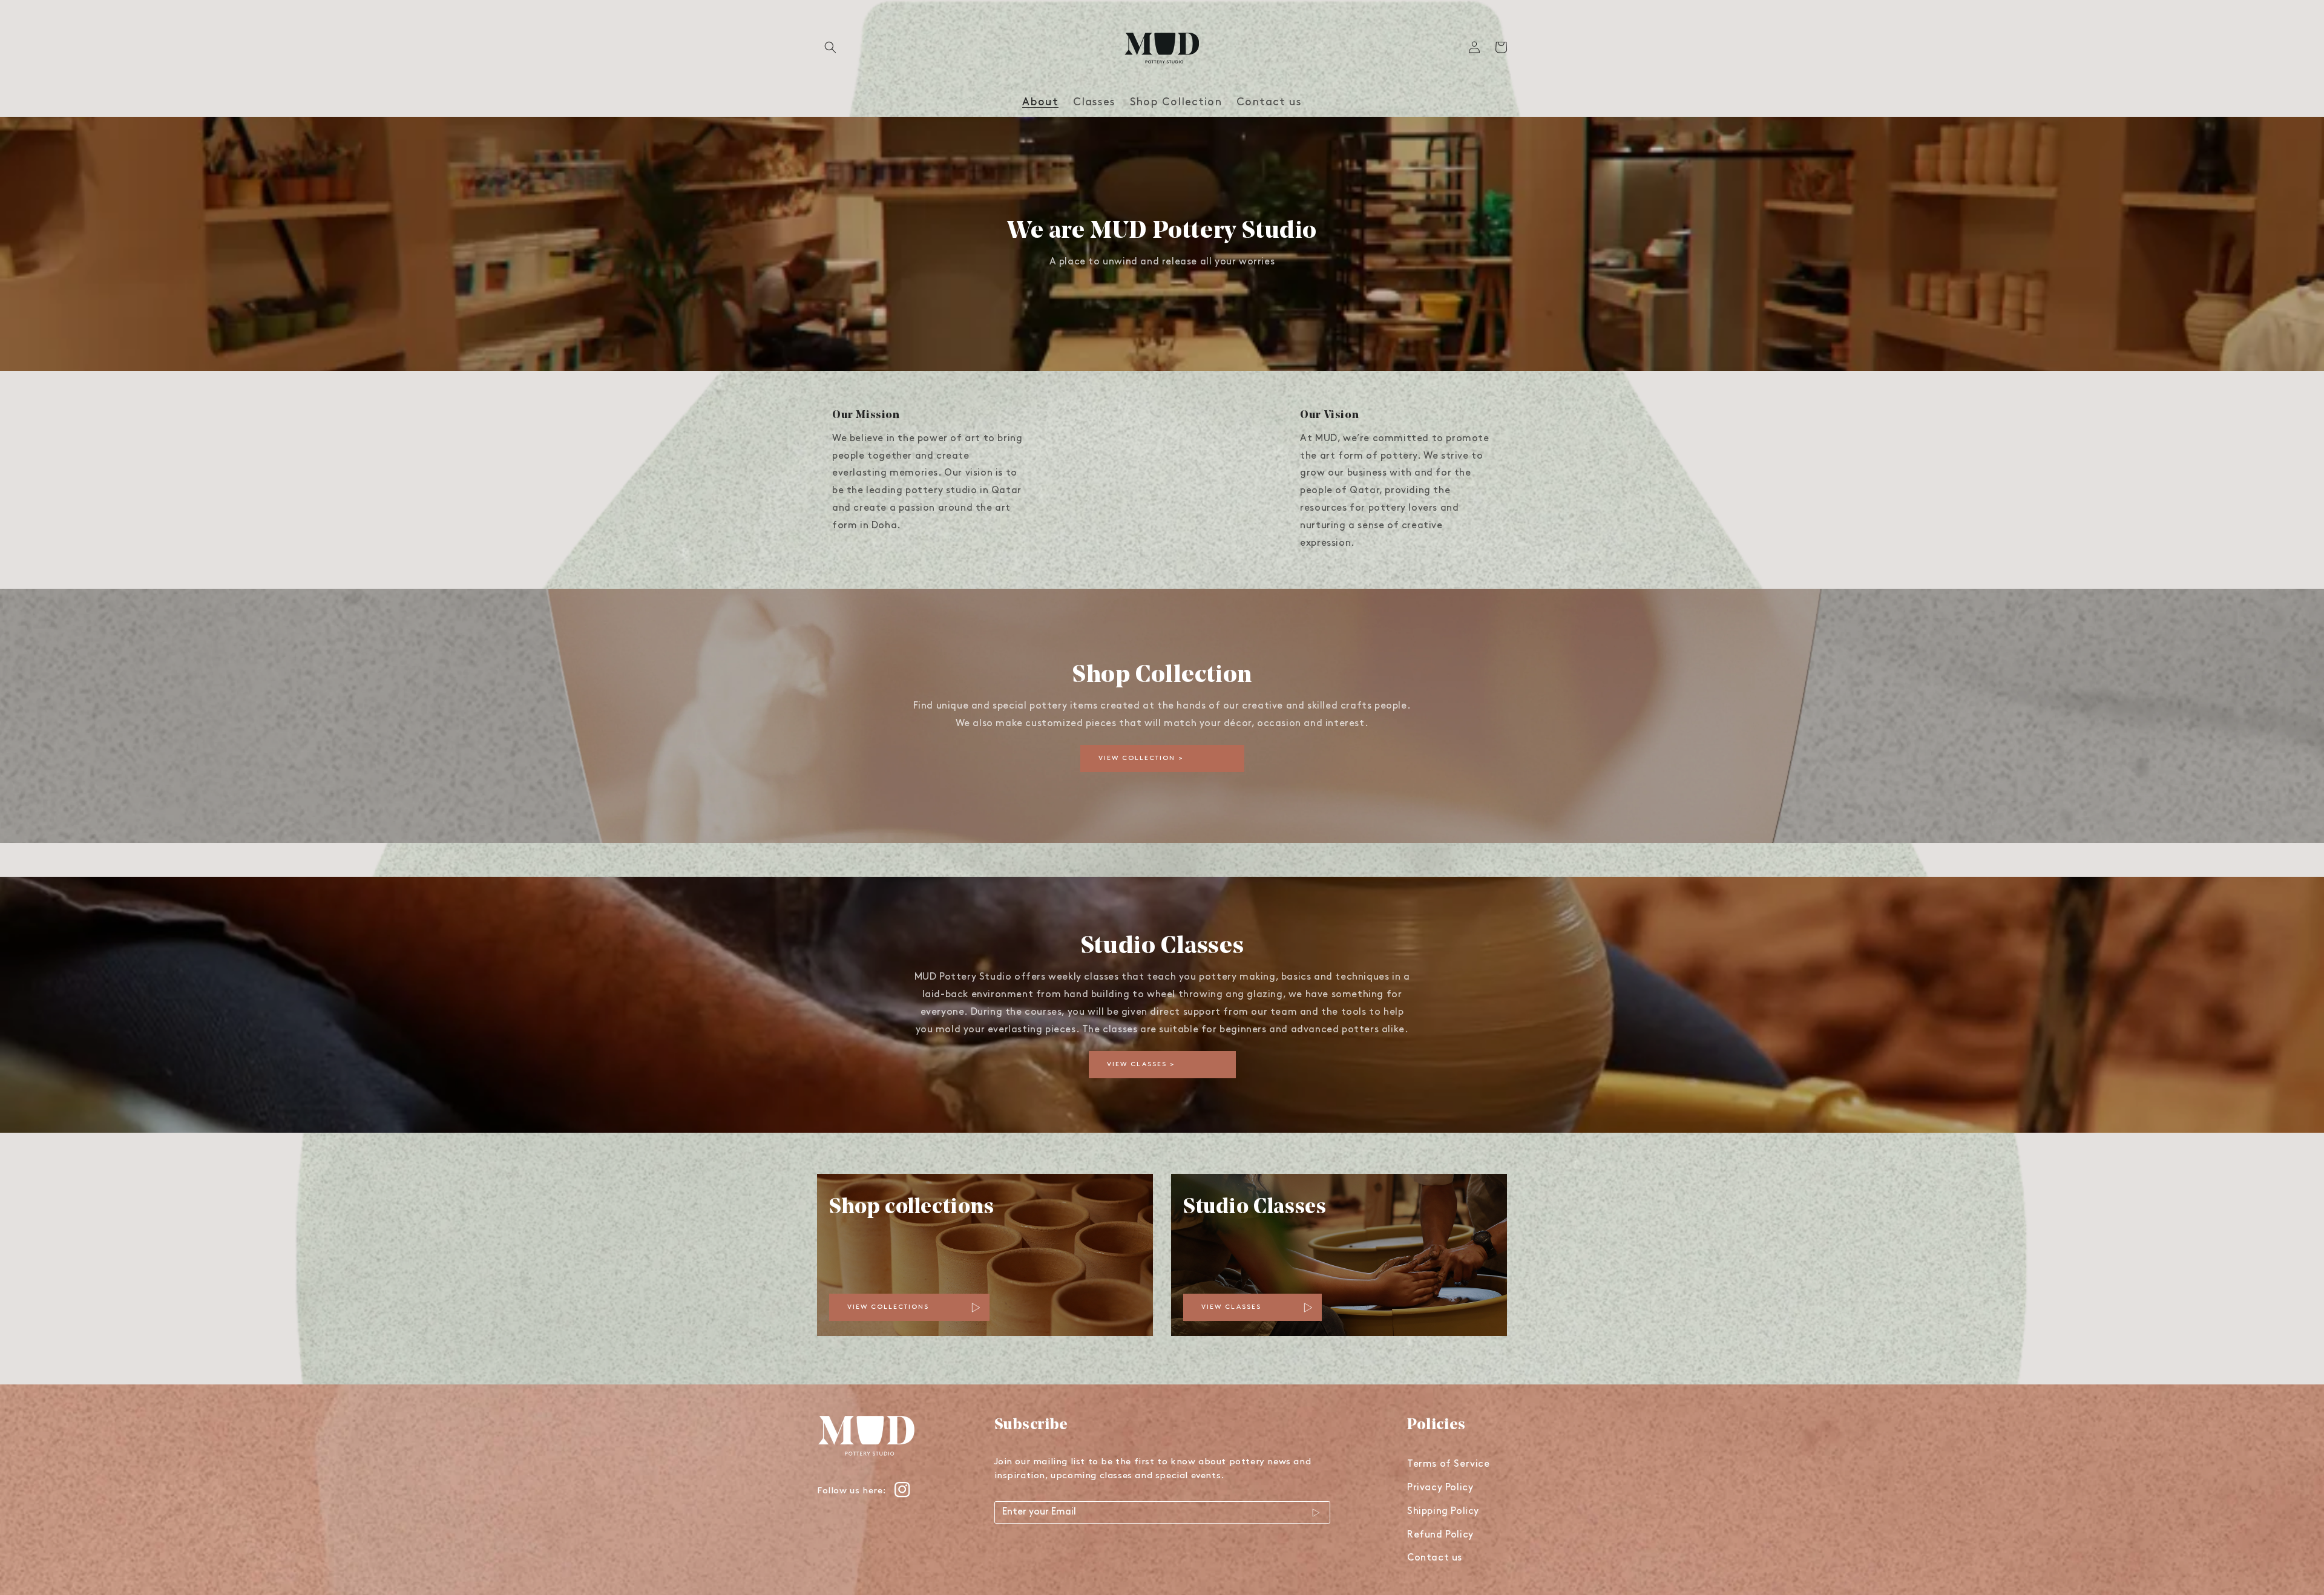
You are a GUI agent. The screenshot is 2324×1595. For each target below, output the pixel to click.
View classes (1231, 1307)
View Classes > (1141, 1065)
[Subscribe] (1316, 1513)
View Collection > (1141, 758)
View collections (888, 1307)
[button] (830, 47)
